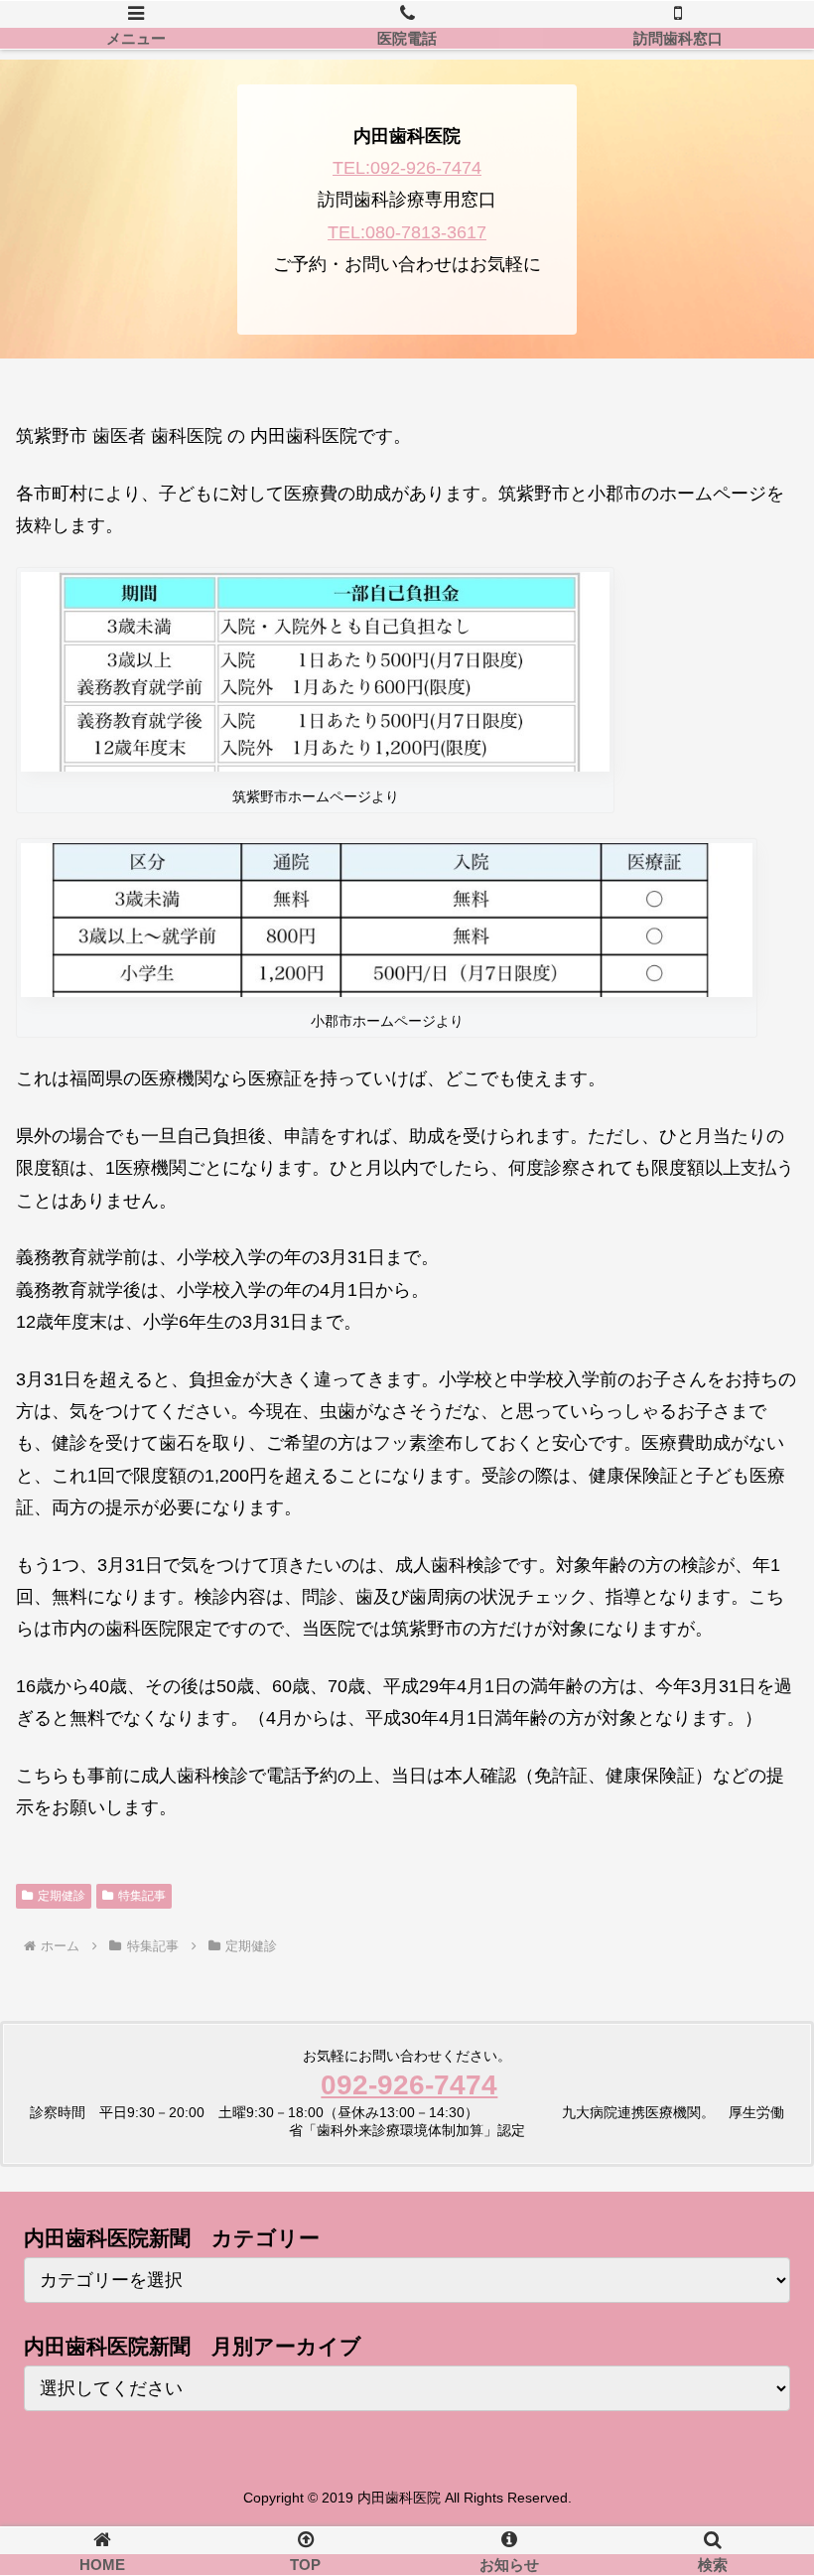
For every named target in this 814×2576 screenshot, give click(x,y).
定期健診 (62, 1896)
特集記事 (142, 1896)
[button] (753, 2545)
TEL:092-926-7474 (407, 168)
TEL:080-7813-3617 (407, 232)
